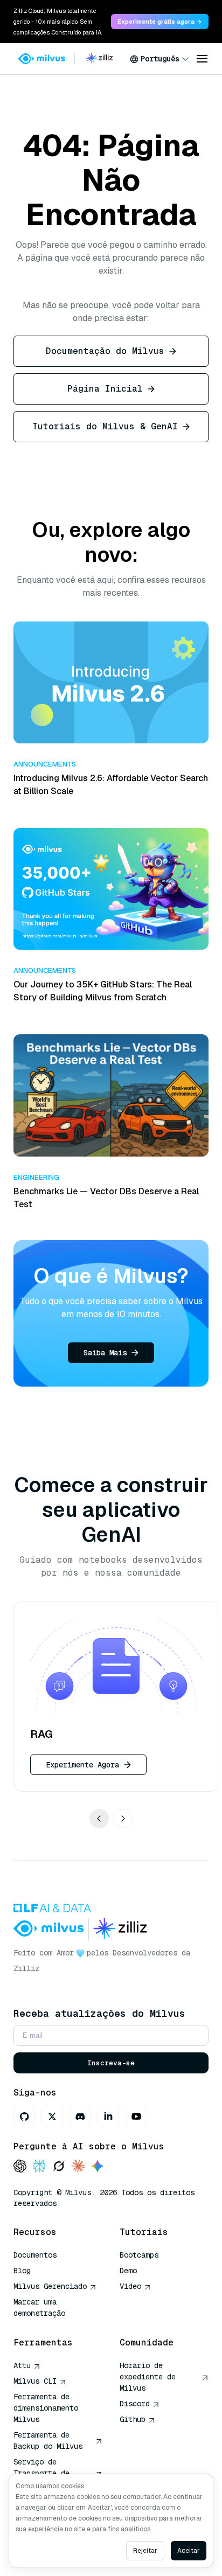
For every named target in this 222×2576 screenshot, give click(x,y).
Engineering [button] (36, 1177)
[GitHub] (24, 2117)
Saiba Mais (105, 1353)
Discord (135, 2404)
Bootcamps (139, 2255)
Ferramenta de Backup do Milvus (48, 2441)
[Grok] (59, 2167)
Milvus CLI (35, 2381)
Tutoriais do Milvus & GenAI (105, 426)
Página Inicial (105, 389)
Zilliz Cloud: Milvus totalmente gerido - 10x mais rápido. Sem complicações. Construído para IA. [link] (58, 22)
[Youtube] (136, 2117)
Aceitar (189, 2551)
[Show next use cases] (123, 1818)
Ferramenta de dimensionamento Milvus (46, 2408)
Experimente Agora (82, 1764)
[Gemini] (98, 2167)
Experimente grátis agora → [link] (160, 22)
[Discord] (80, 2117)
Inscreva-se (111, 2063)
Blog (22, 2271)
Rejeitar (145, 2551)
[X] (52, 2117)
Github (133, 2419)
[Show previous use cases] (99, 1818)
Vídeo (130, 2286)
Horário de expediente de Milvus (148, 2377)
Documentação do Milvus (105, 351)
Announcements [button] (45, 764)
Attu (22, 2365)
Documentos (35, 2255)
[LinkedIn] (108, 2117)
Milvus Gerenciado (50, 2286)
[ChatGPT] (20, 2167)
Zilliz (26, 1968)
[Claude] (78, 2167)
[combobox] (159, 59)
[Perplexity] (39, 2167)
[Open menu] (202, 59)
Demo (128, 2271)
